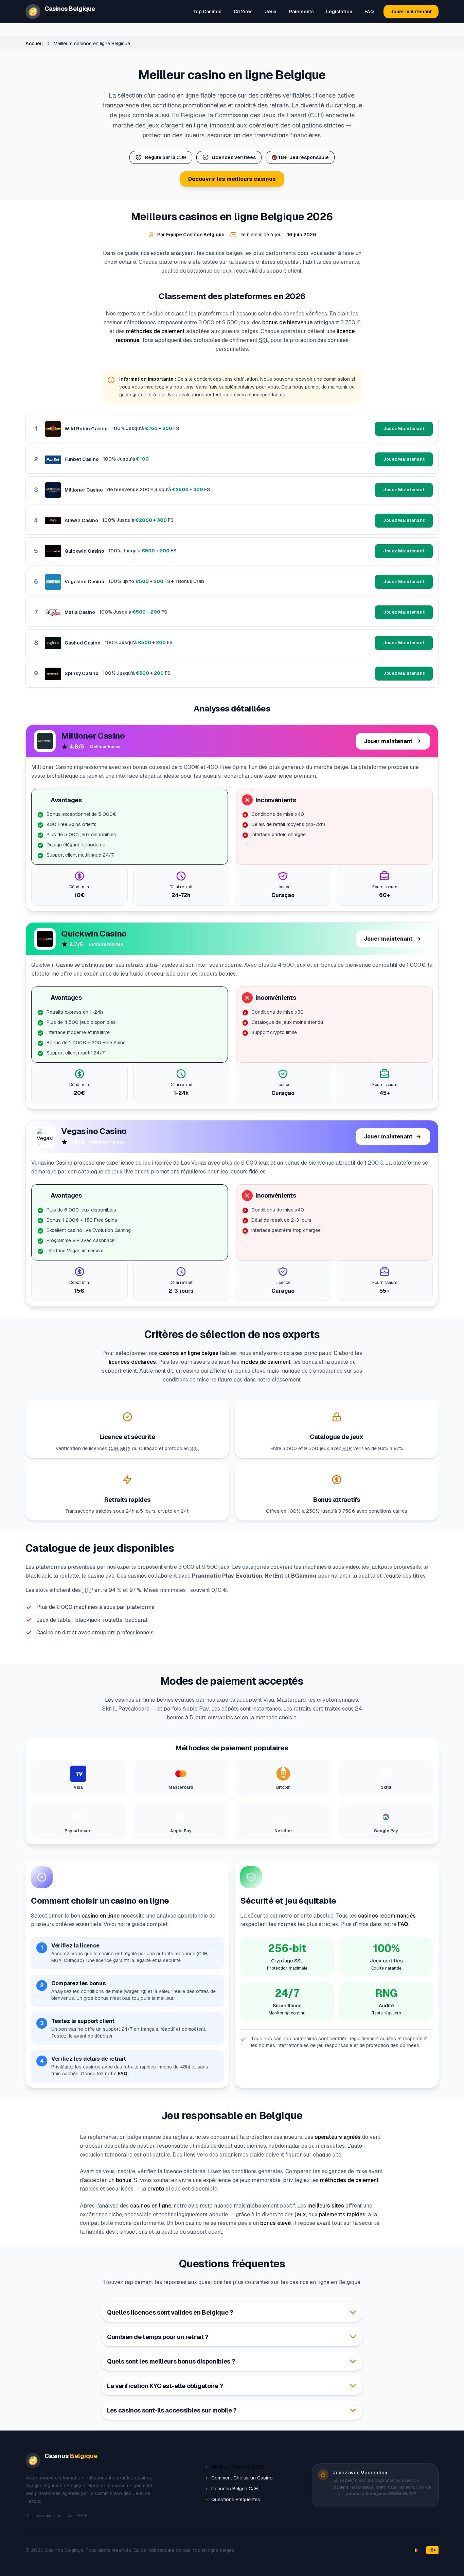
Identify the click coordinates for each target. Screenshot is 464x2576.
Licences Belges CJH (235, 2489)
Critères (243, 12)
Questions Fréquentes (236, 2500)
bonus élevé (275, 2223)
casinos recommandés (387, 1916)
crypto (156, 2189)
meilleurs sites (326, 2206)
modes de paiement (266, 1362)
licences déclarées (132, 1362)
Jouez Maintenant (404, 428)
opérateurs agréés (338, 2137)
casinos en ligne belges (189, 1353)
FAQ (369, 12)
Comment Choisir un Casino (242, 2478)
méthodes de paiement (155, 331)
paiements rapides (342, 2214)
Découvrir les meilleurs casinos (232, 179)
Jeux (271, 12)
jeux (300, 2214)
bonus (124, 2180)
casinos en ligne (151, 2206)
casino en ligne (101, 1916)
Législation (339, 12)
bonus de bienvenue (287, 322)
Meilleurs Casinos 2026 (238, 2467)
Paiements (301, 12)
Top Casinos (207, 12)
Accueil (34, 44)
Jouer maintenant (411, 12)
